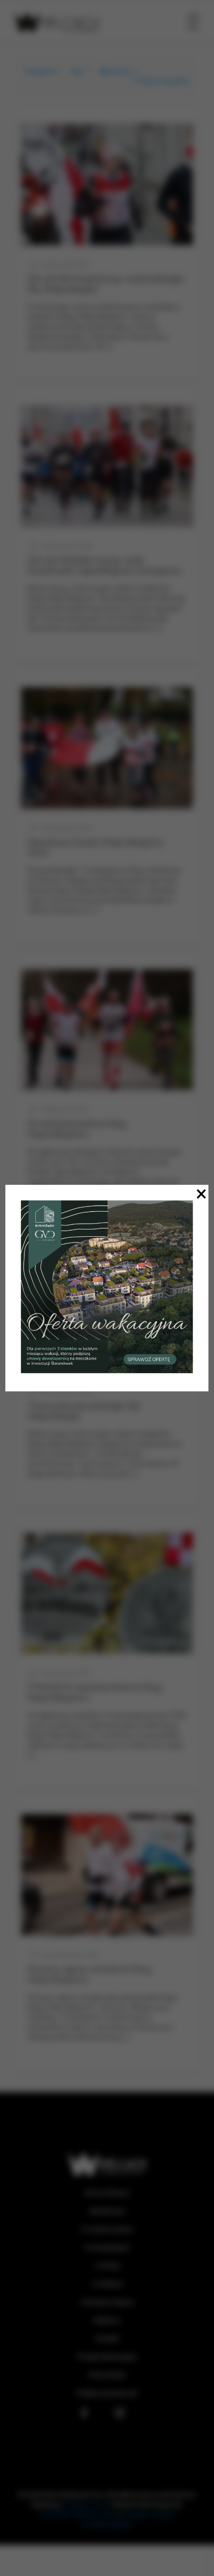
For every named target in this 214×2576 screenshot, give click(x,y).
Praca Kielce (107, 2375)
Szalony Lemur (86, 2504)
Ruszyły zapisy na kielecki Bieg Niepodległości (89, 1974)
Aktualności (107, 2211)
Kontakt (107, 2338)
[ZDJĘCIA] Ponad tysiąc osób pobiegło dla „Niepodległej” (106, 284)
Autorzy (120, 71)
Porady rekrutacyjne (107, 2357)
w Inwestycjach (107, 2247)
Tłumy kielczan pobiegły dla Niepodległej (83, 1411)
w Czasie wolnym (107, 2229)
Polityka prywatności (107, 2393)
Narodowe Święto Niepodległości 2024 (96, 847)
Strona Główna (107, 2193)
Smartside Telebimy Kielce (79, 2514)
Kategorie (39, 71)
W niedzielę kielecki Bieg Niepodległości (77, 1129)
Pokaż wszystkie (164, 81)
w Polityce (107, 2284)
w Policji (107, 2266)
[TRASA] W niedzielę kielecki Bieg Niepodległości (95, 1692)
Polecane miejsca (107, 2302)
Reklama (107, 2320)
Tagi (76, 71)
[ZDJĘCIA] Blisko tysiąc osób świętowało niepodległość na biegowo (105, 565)
